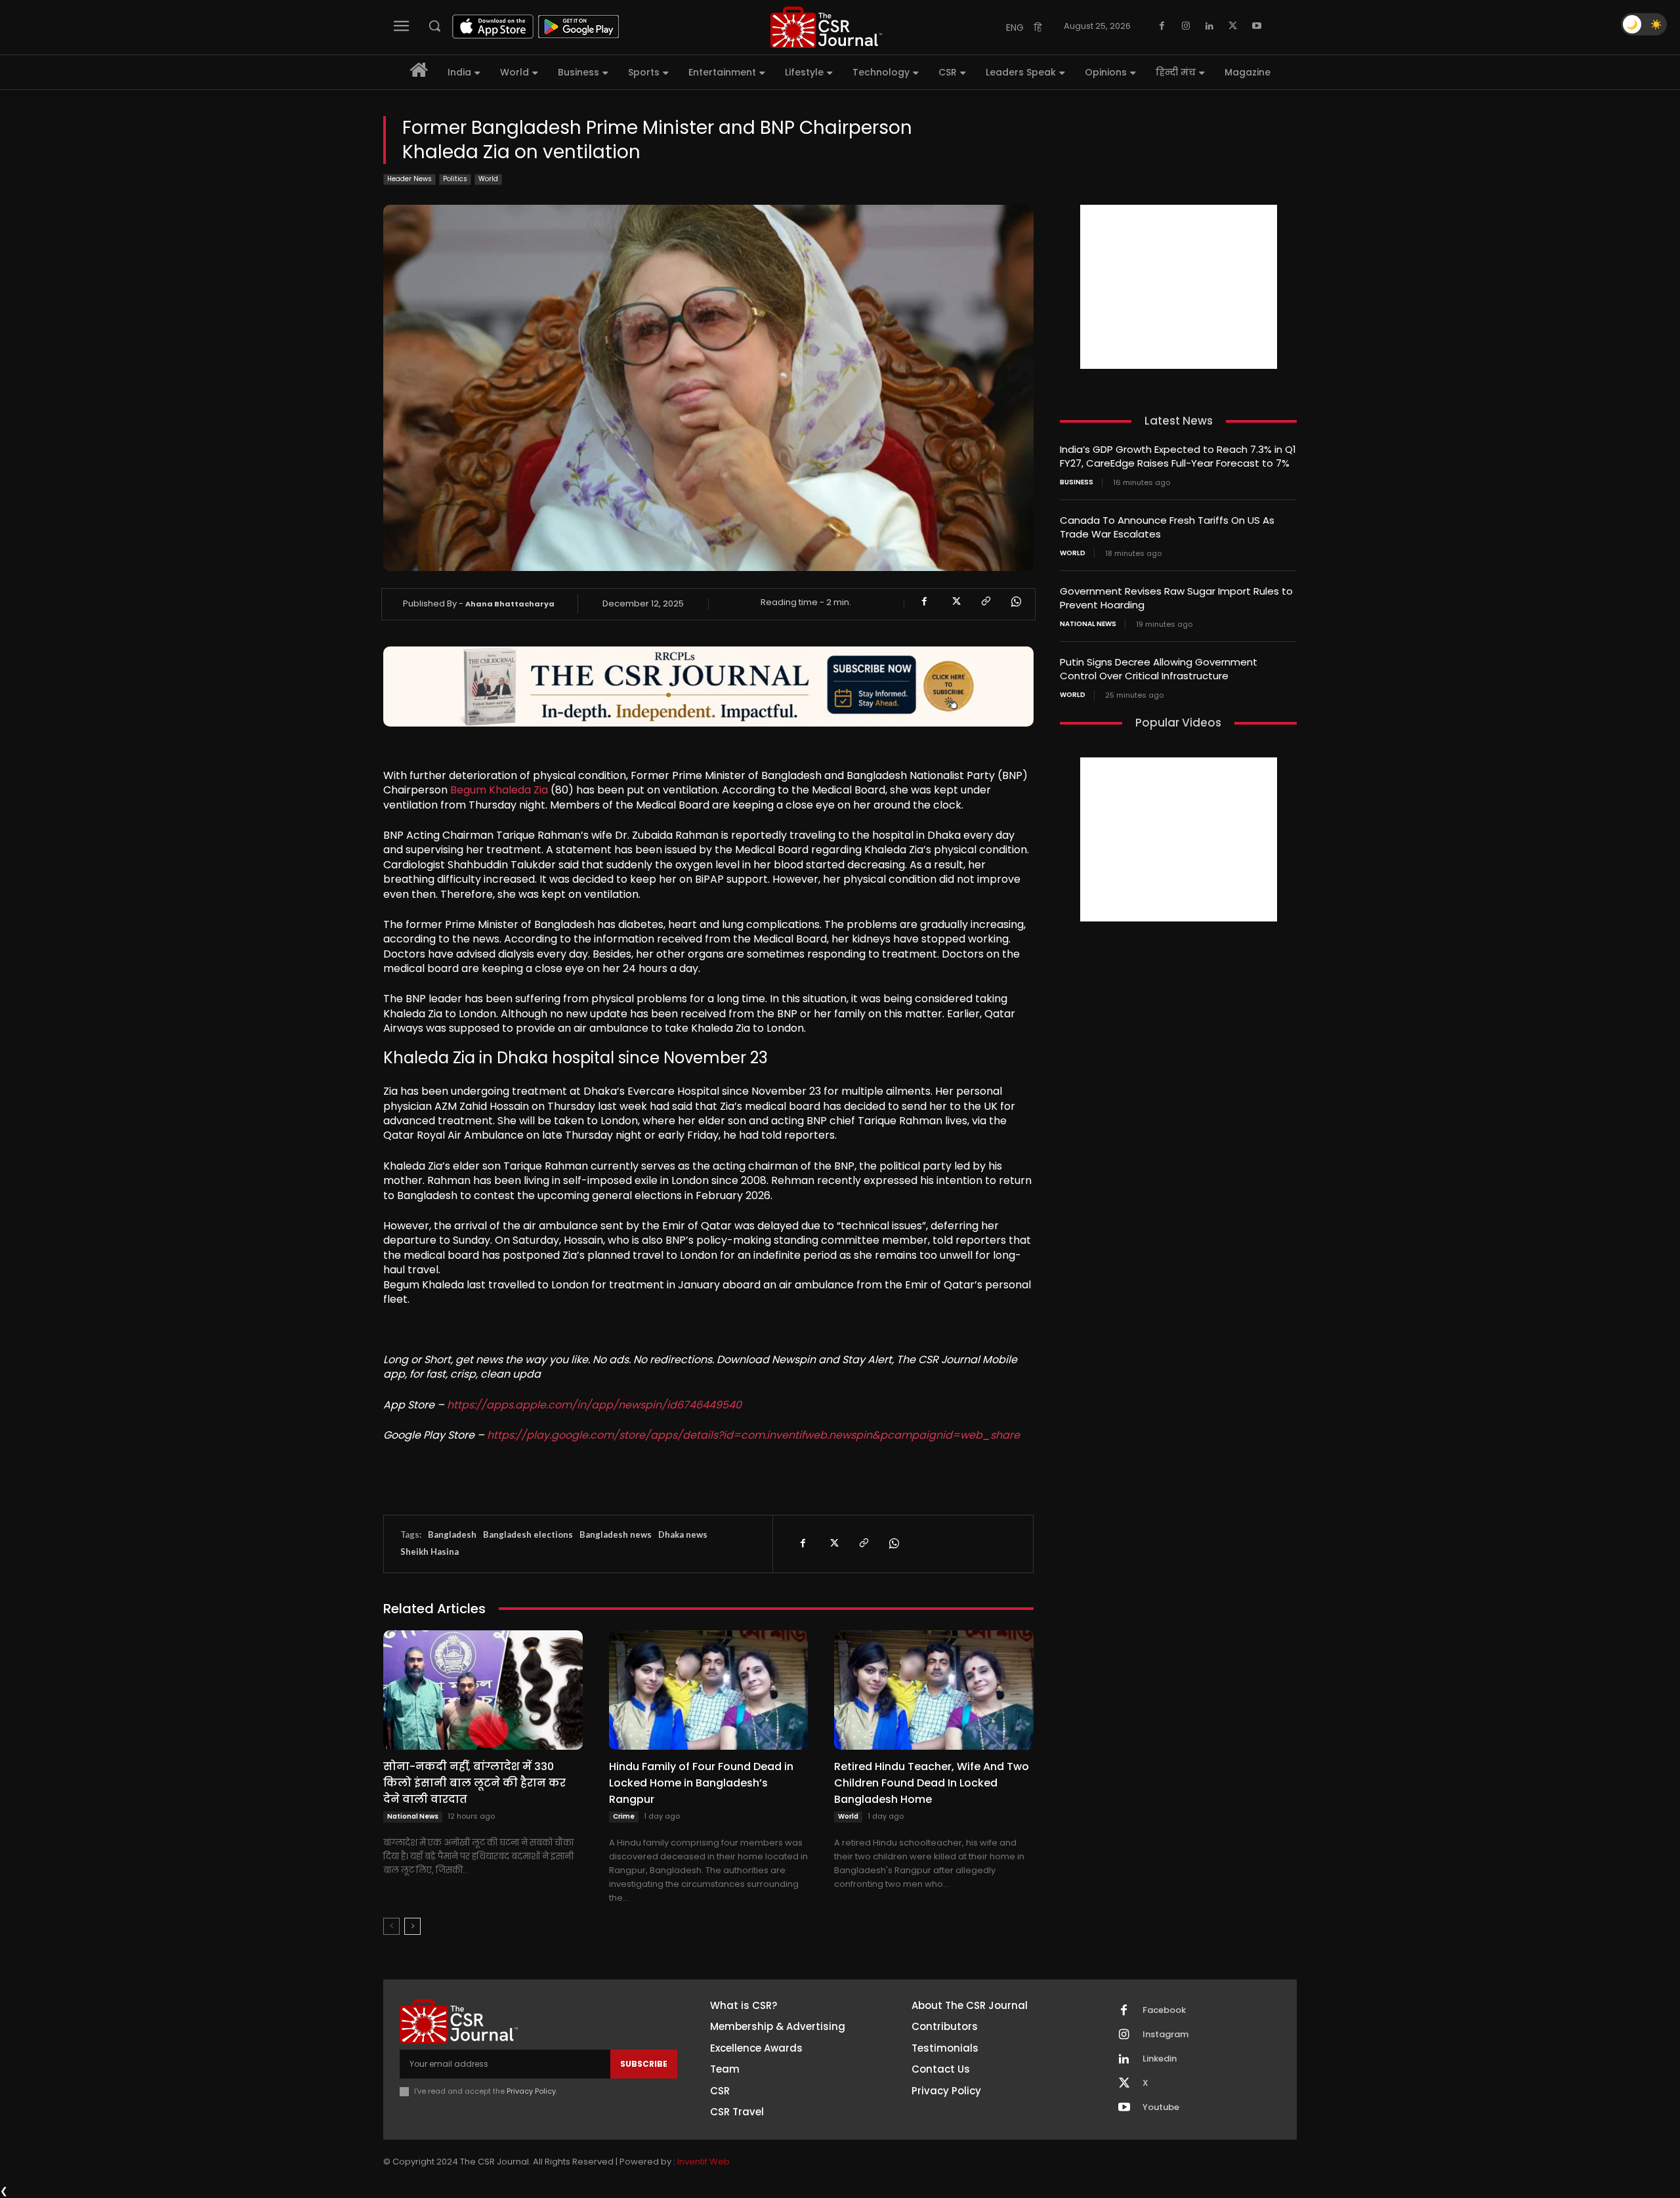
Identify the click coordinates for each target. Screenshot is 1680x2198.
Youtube (1161, 2107)
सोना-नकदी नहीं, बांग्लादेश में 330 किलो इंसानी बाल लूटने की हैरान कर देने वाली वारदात (474, 1783)
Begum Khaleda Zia (499, 790)
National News (413, 1816)
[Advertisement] (1179, 287)
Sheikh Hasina (430, 1552)
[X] (1233, 26)
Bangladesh (452, 1534)
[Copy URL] (985, 602)
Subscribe (644, 2064)
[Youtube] (1257, 26)
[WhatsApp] (1015, 602)
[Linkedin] (1209, 26)
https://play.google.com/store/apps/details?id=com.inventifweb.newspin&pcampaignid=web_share (753, 1435)
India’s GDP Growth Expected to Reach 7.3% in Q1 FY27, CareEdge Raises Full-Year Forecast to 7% (1178, 456)
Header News (409, 179)
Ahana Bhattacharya (510, 604)
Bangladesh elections (528, 1534)
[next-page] (412, 1926)
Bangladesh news (616, 1534)
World (488, 179)
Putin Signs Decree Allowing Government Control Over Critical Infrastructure (1159, 669)
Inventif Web (703, 2162)
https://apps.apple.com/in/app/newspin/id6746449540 (594, 1405)
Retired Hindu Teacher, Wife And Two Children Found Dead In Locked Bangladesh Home (932, 1783)
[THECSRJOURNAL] (826, 27)
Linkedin (1160, 2059)
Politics (455, 179)
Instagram (1165, 2035)
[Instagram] (1186, 26)
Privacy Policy (531, 2091)
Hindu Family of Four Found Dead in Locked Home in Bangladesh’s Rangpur (701, 1783)
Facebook (1164, 2010)
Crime (624, 1816)
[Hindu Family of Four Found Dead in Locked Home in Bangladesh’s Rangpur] (709, 1690)
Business (1077, 482)
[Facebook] (1162, 26)
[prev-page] (391, 1926)
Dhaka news (683, 1534)
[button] (434, 26)
